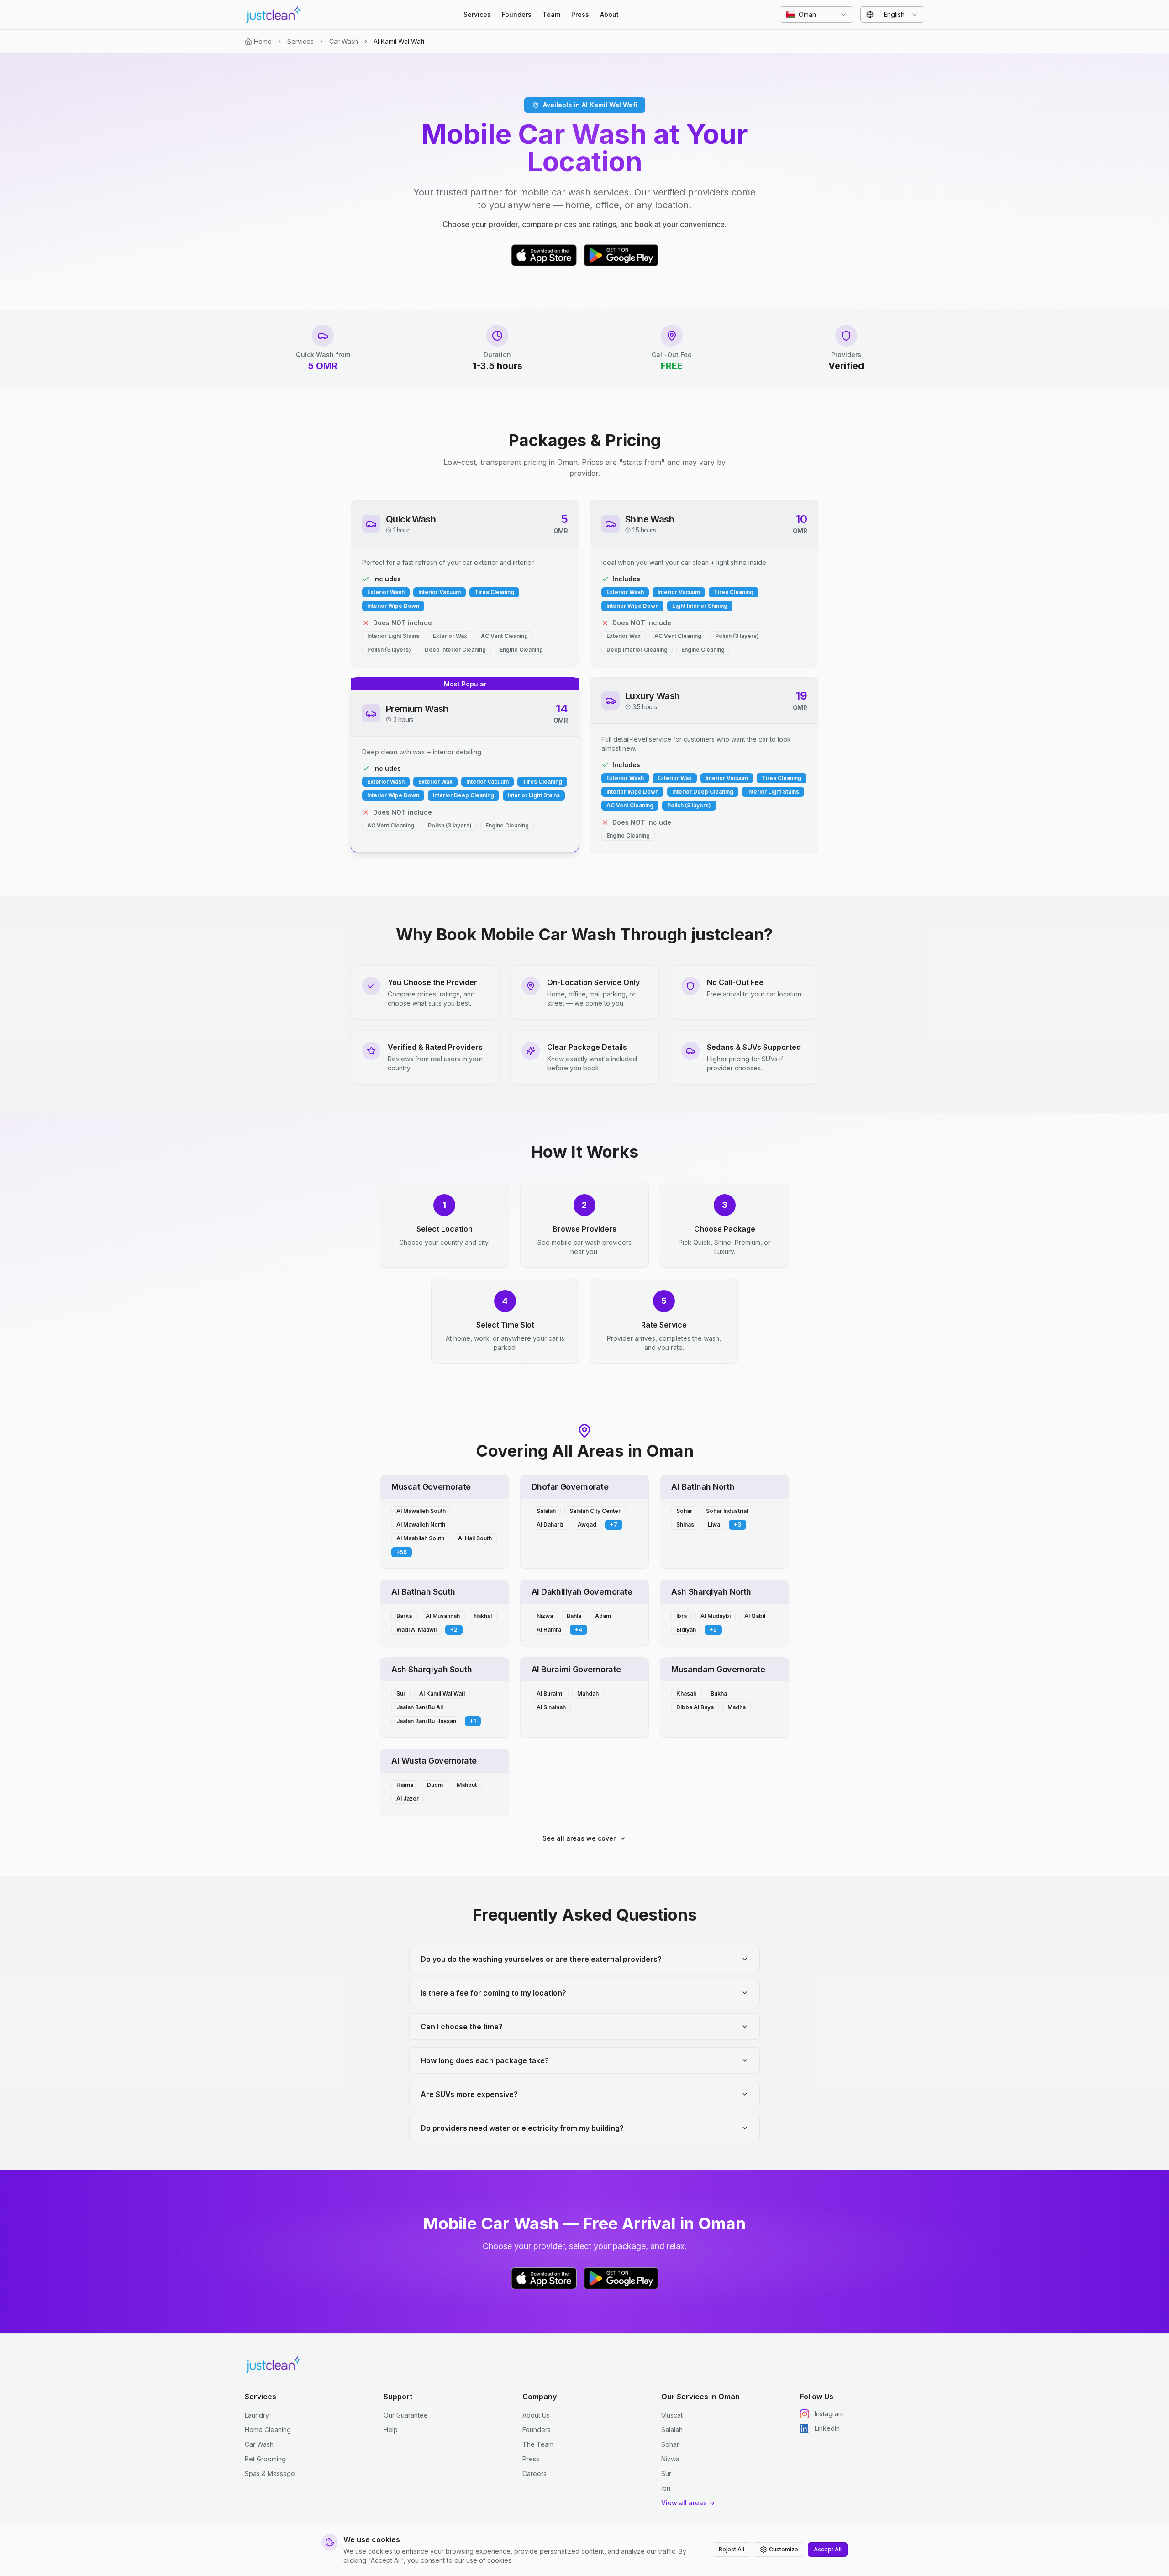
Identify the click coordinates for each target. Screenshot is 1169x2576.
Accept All (828, 2549)
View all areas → (688, 2503)
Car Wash (344, 41)
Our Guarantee (406, 2415)
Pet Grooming (265, 2459)
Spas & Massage (270, 2473)
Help (391, 2430)
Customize (784, 2549)
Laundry (257, 2415)
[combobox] (816, 15)
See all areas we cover (579, 1838)
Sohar (670, 2444)
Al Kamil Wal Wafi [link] (399, 41)
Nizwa (670, 2459)
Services (477, 14)
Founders (517, 14)
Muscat (672, 2415)
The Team (538, 2444)
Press (580, 14)
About (609, 14)
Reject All (732, 2549)
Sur (666, 2473)
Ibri (666, 2488)
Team (551, 14)
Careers (534, 2473)
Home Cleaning (268, 2430)
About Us (536, 2415)
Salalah (672, 2430)
